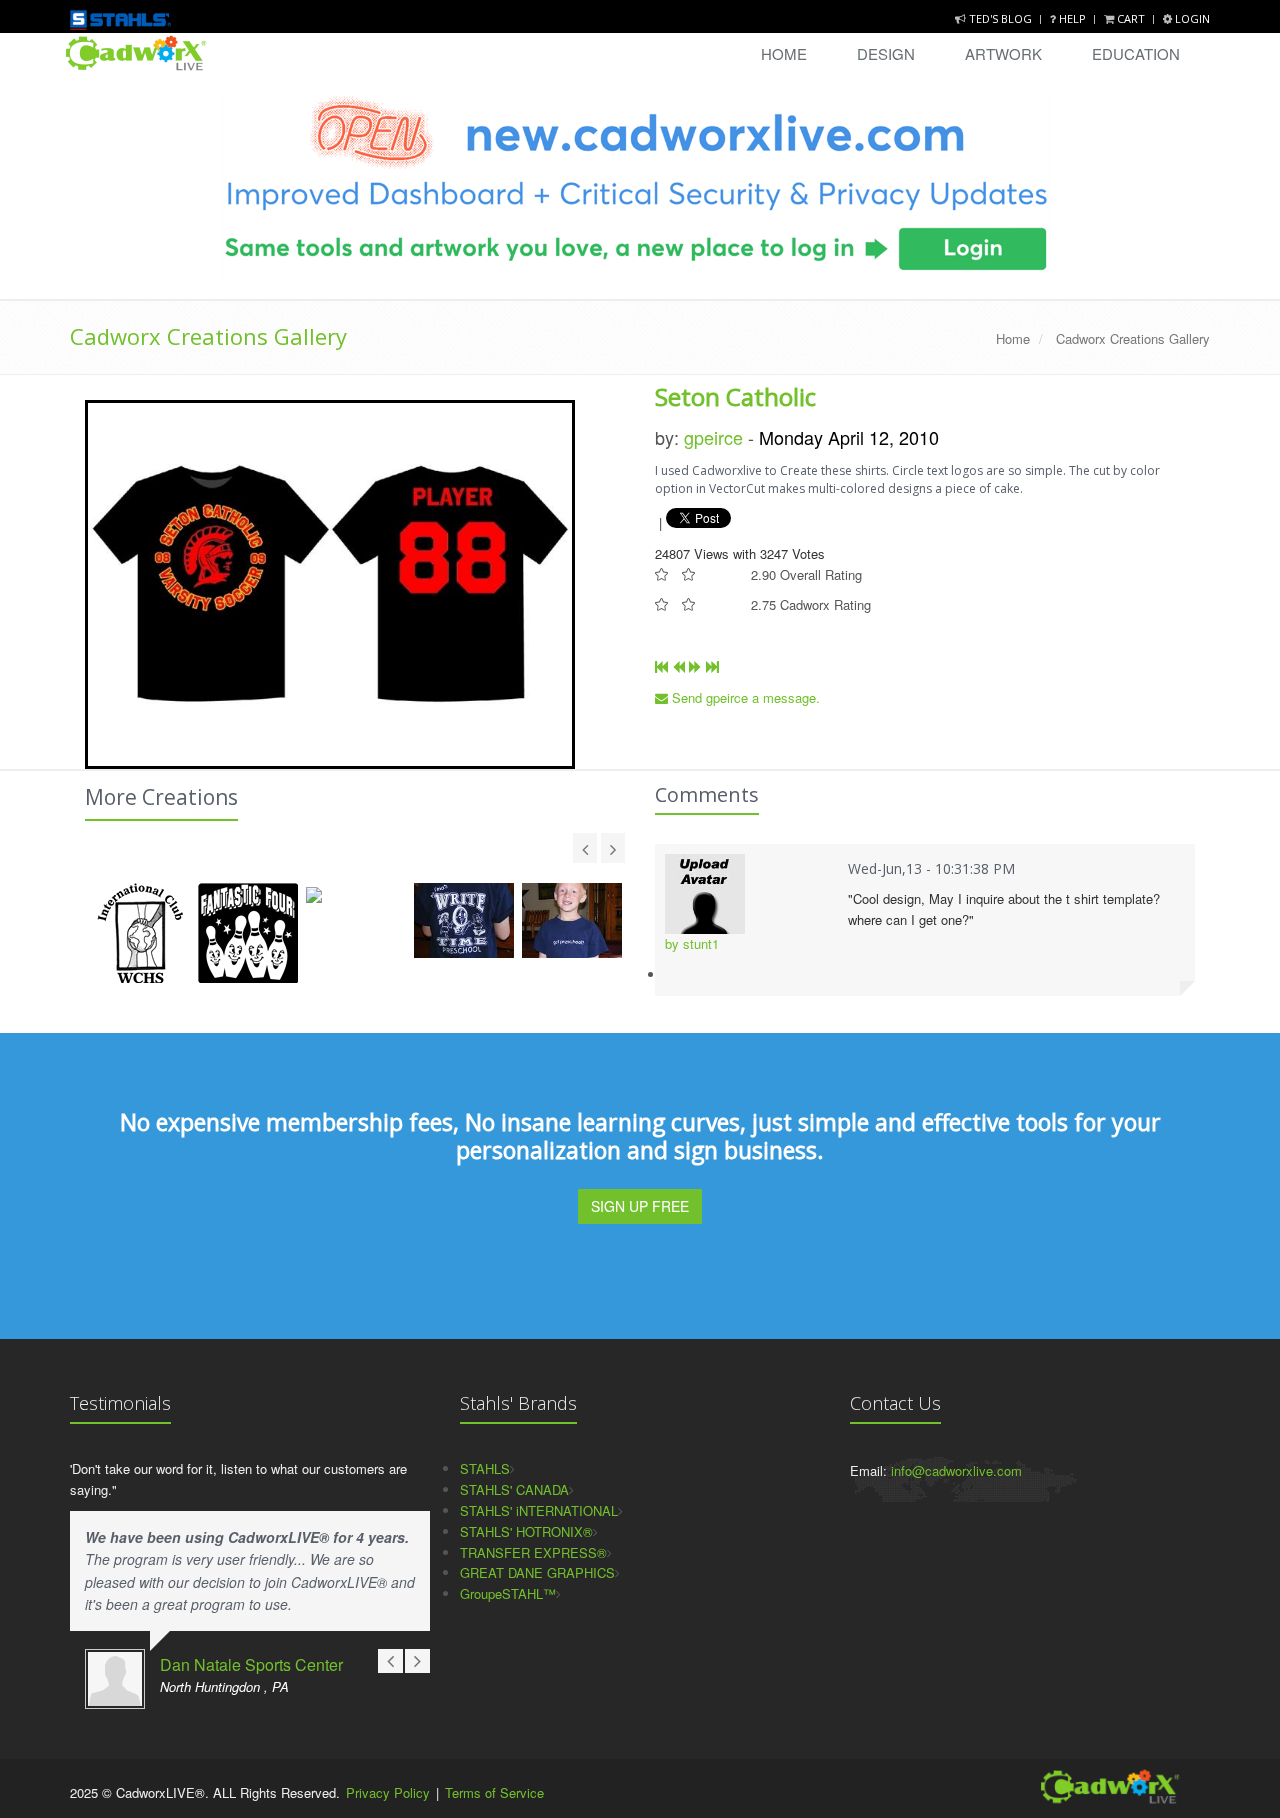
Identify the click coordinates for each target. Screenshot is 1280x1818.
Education (1136, 53)
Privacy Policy (388, 1792)
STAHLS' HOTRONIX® (526, 1531)
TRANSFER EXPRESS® (533, 1552)
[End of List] (712, 666)
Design (886, 53)
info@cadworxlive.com (956, 1470)
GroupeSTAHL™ (508, 1593)
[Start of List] (661, 666)
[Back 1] (678, 666)
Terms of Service (494, 1792)
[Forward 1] (695, 666)
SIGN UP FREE (640, 1206)
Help (1072, 18)
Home (784, 53)
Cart (1131, 18)
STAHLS (485, 1468)
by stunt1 (692, 943)
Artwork (1003, 53)
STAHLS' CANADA (514, 1489)
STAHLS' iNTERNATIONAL (539, 1510)
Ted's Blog (1000, 18)
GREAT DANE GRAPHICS (537, 1572)
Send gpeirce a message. (744, 697)
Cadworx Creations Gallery (208, 336)
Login (1191, 18)
